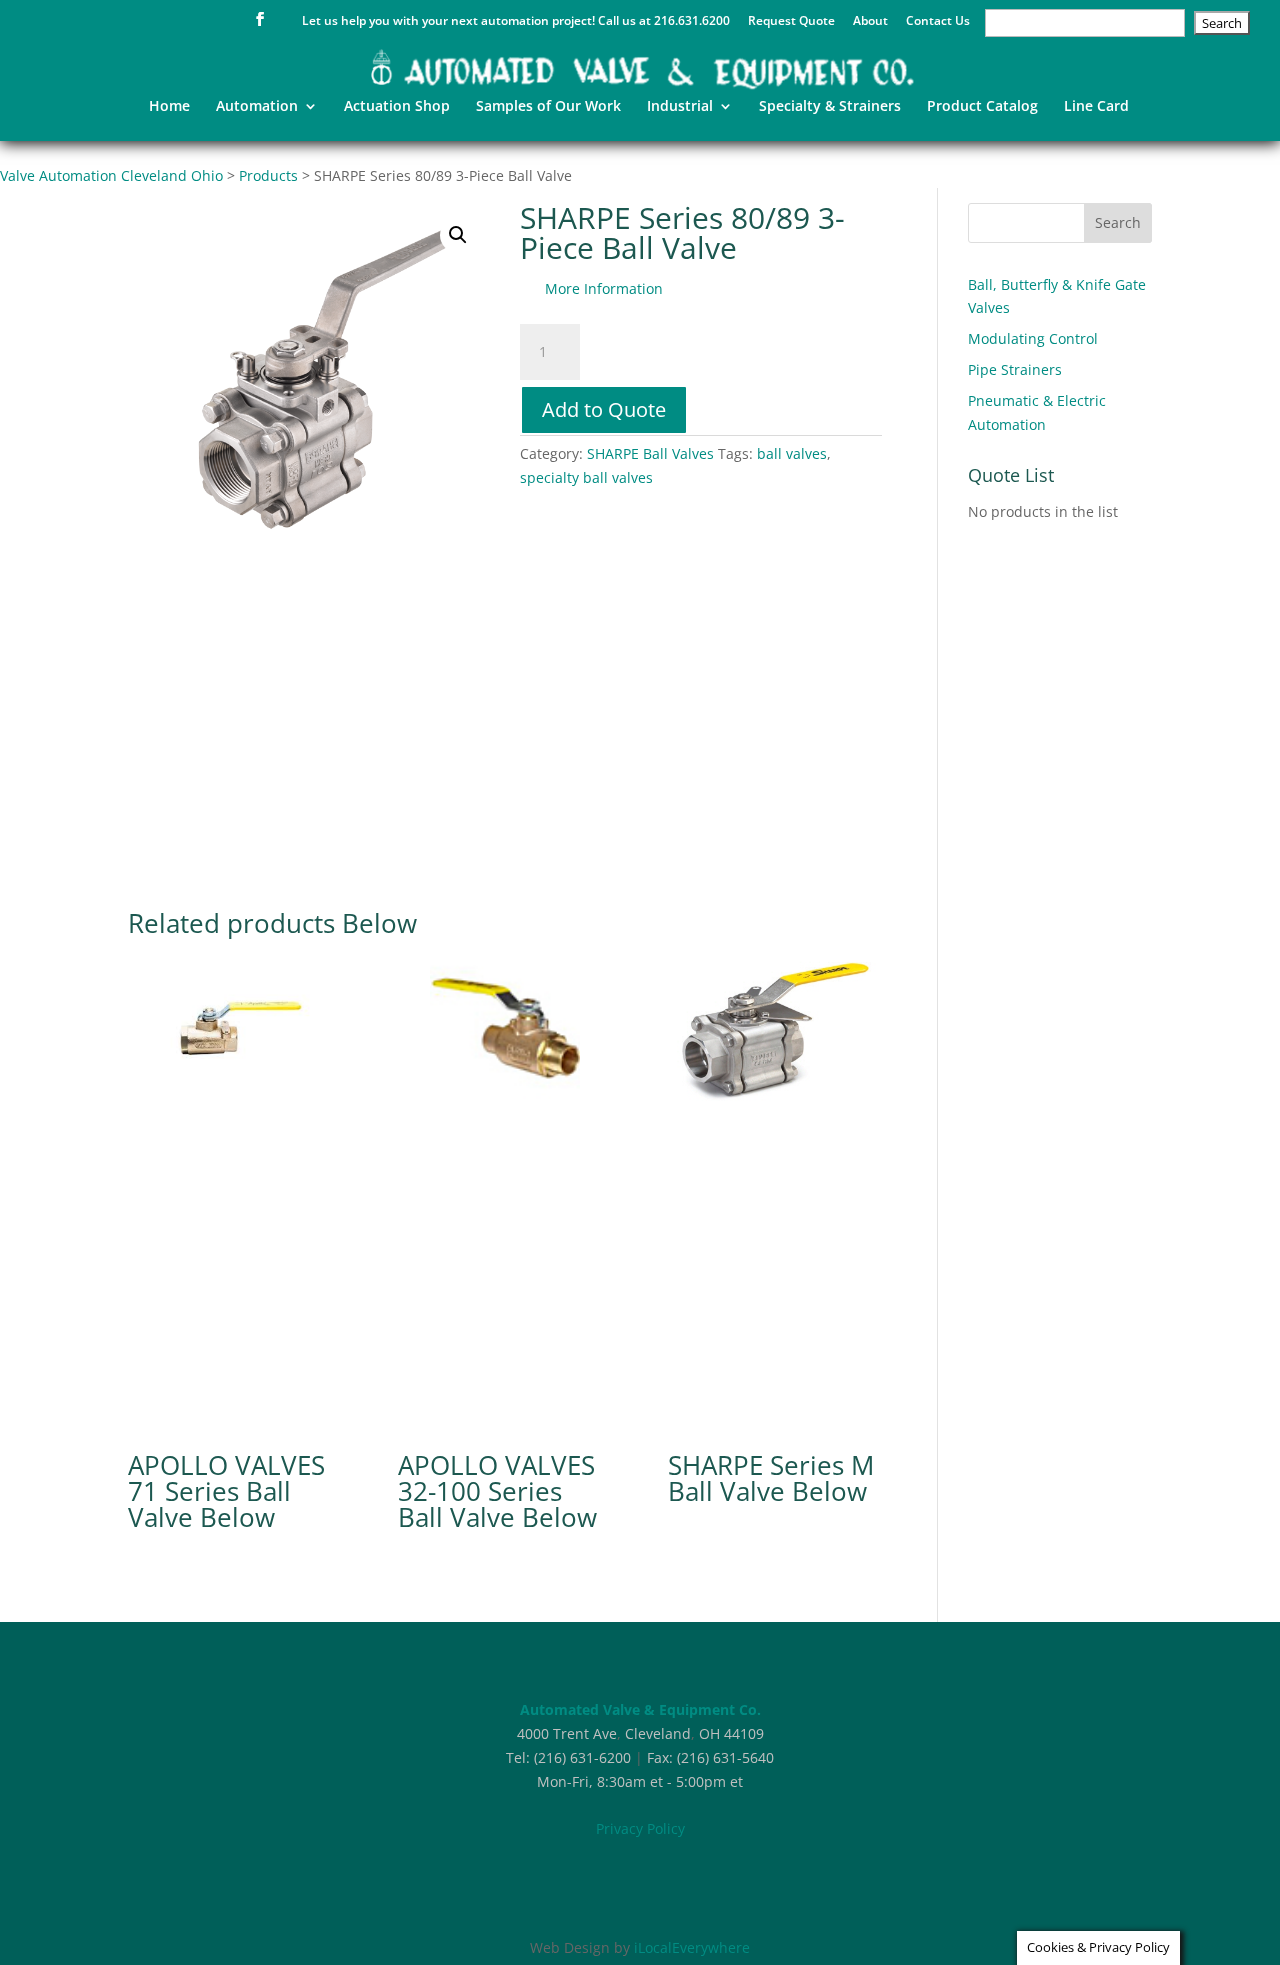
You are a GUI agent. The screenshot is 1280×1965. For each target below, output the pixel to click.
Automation (257, 107)
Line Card (1096, 107)
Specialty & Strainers (830, 107)
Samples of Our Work (548, 107)
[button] (458, 235)
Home (169, 107)
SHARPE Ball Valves (650, 453)
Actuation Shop (397, 107)
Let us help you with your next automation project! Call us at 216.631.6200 (516, 22)
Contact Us (938, 22)
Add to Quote (604, 409)
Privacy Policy (640, 1828)
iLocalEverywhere (692, 1947)
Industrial (680, 107)
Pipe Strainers (1015, 369)
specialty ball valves (586, 477)
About (870, 22)
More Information (604, 288)
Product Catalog (982, 107)
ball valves (792, 453)
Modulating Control (1033, 338)
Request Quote (791, 22)
